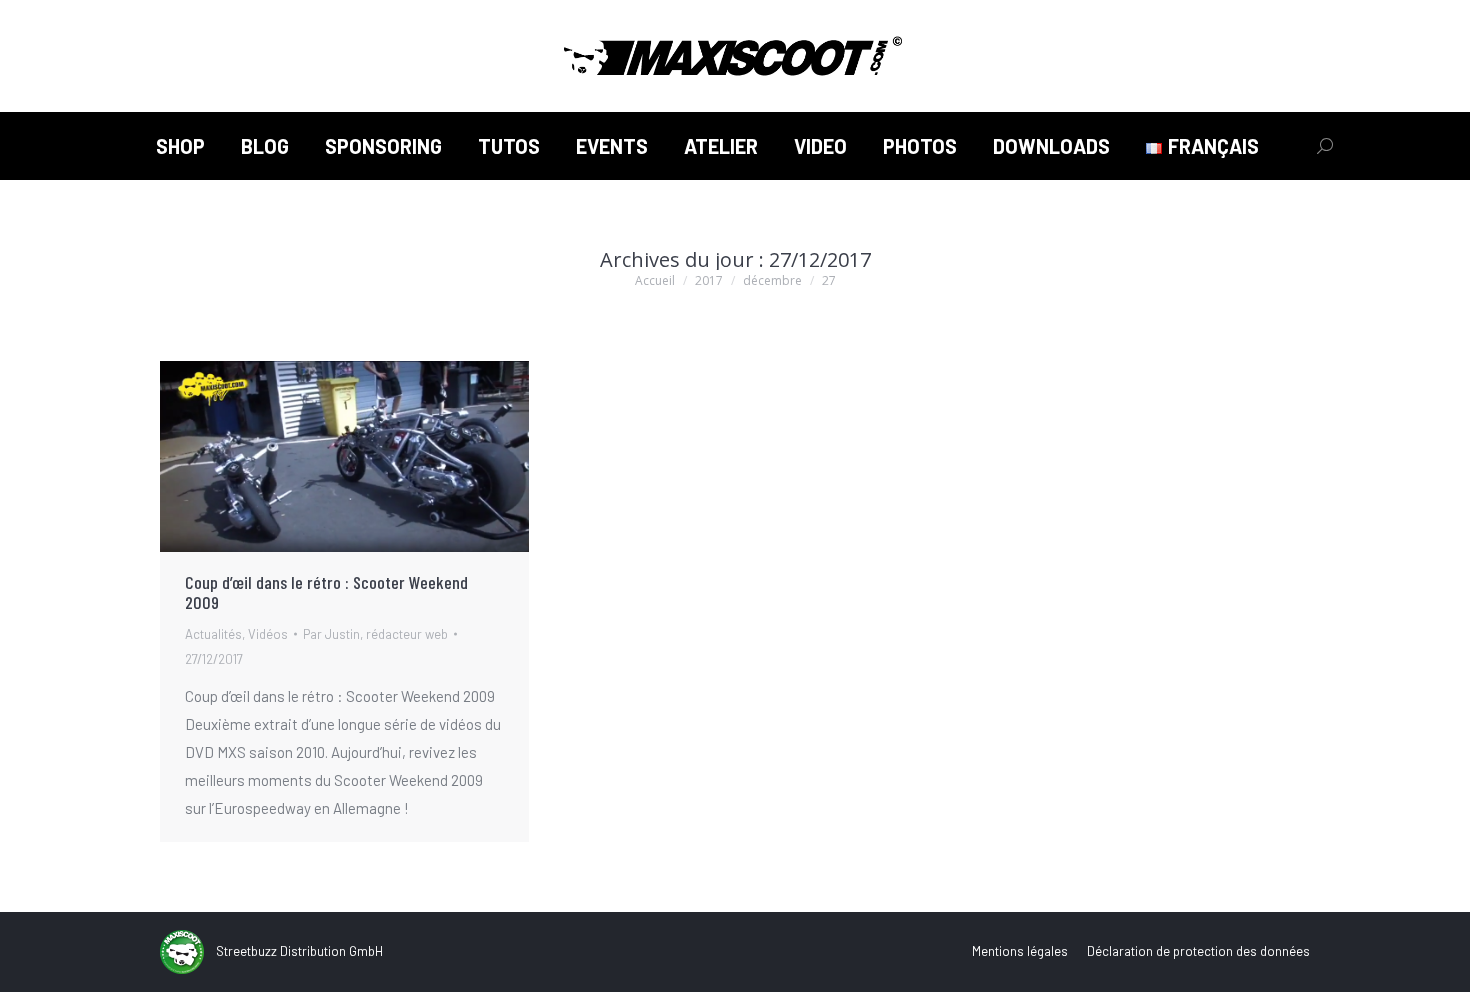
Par (375, 634)
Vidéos (268, 634)
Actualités (213, 634)
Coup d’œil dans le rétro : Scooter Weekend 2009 (326, 592)
